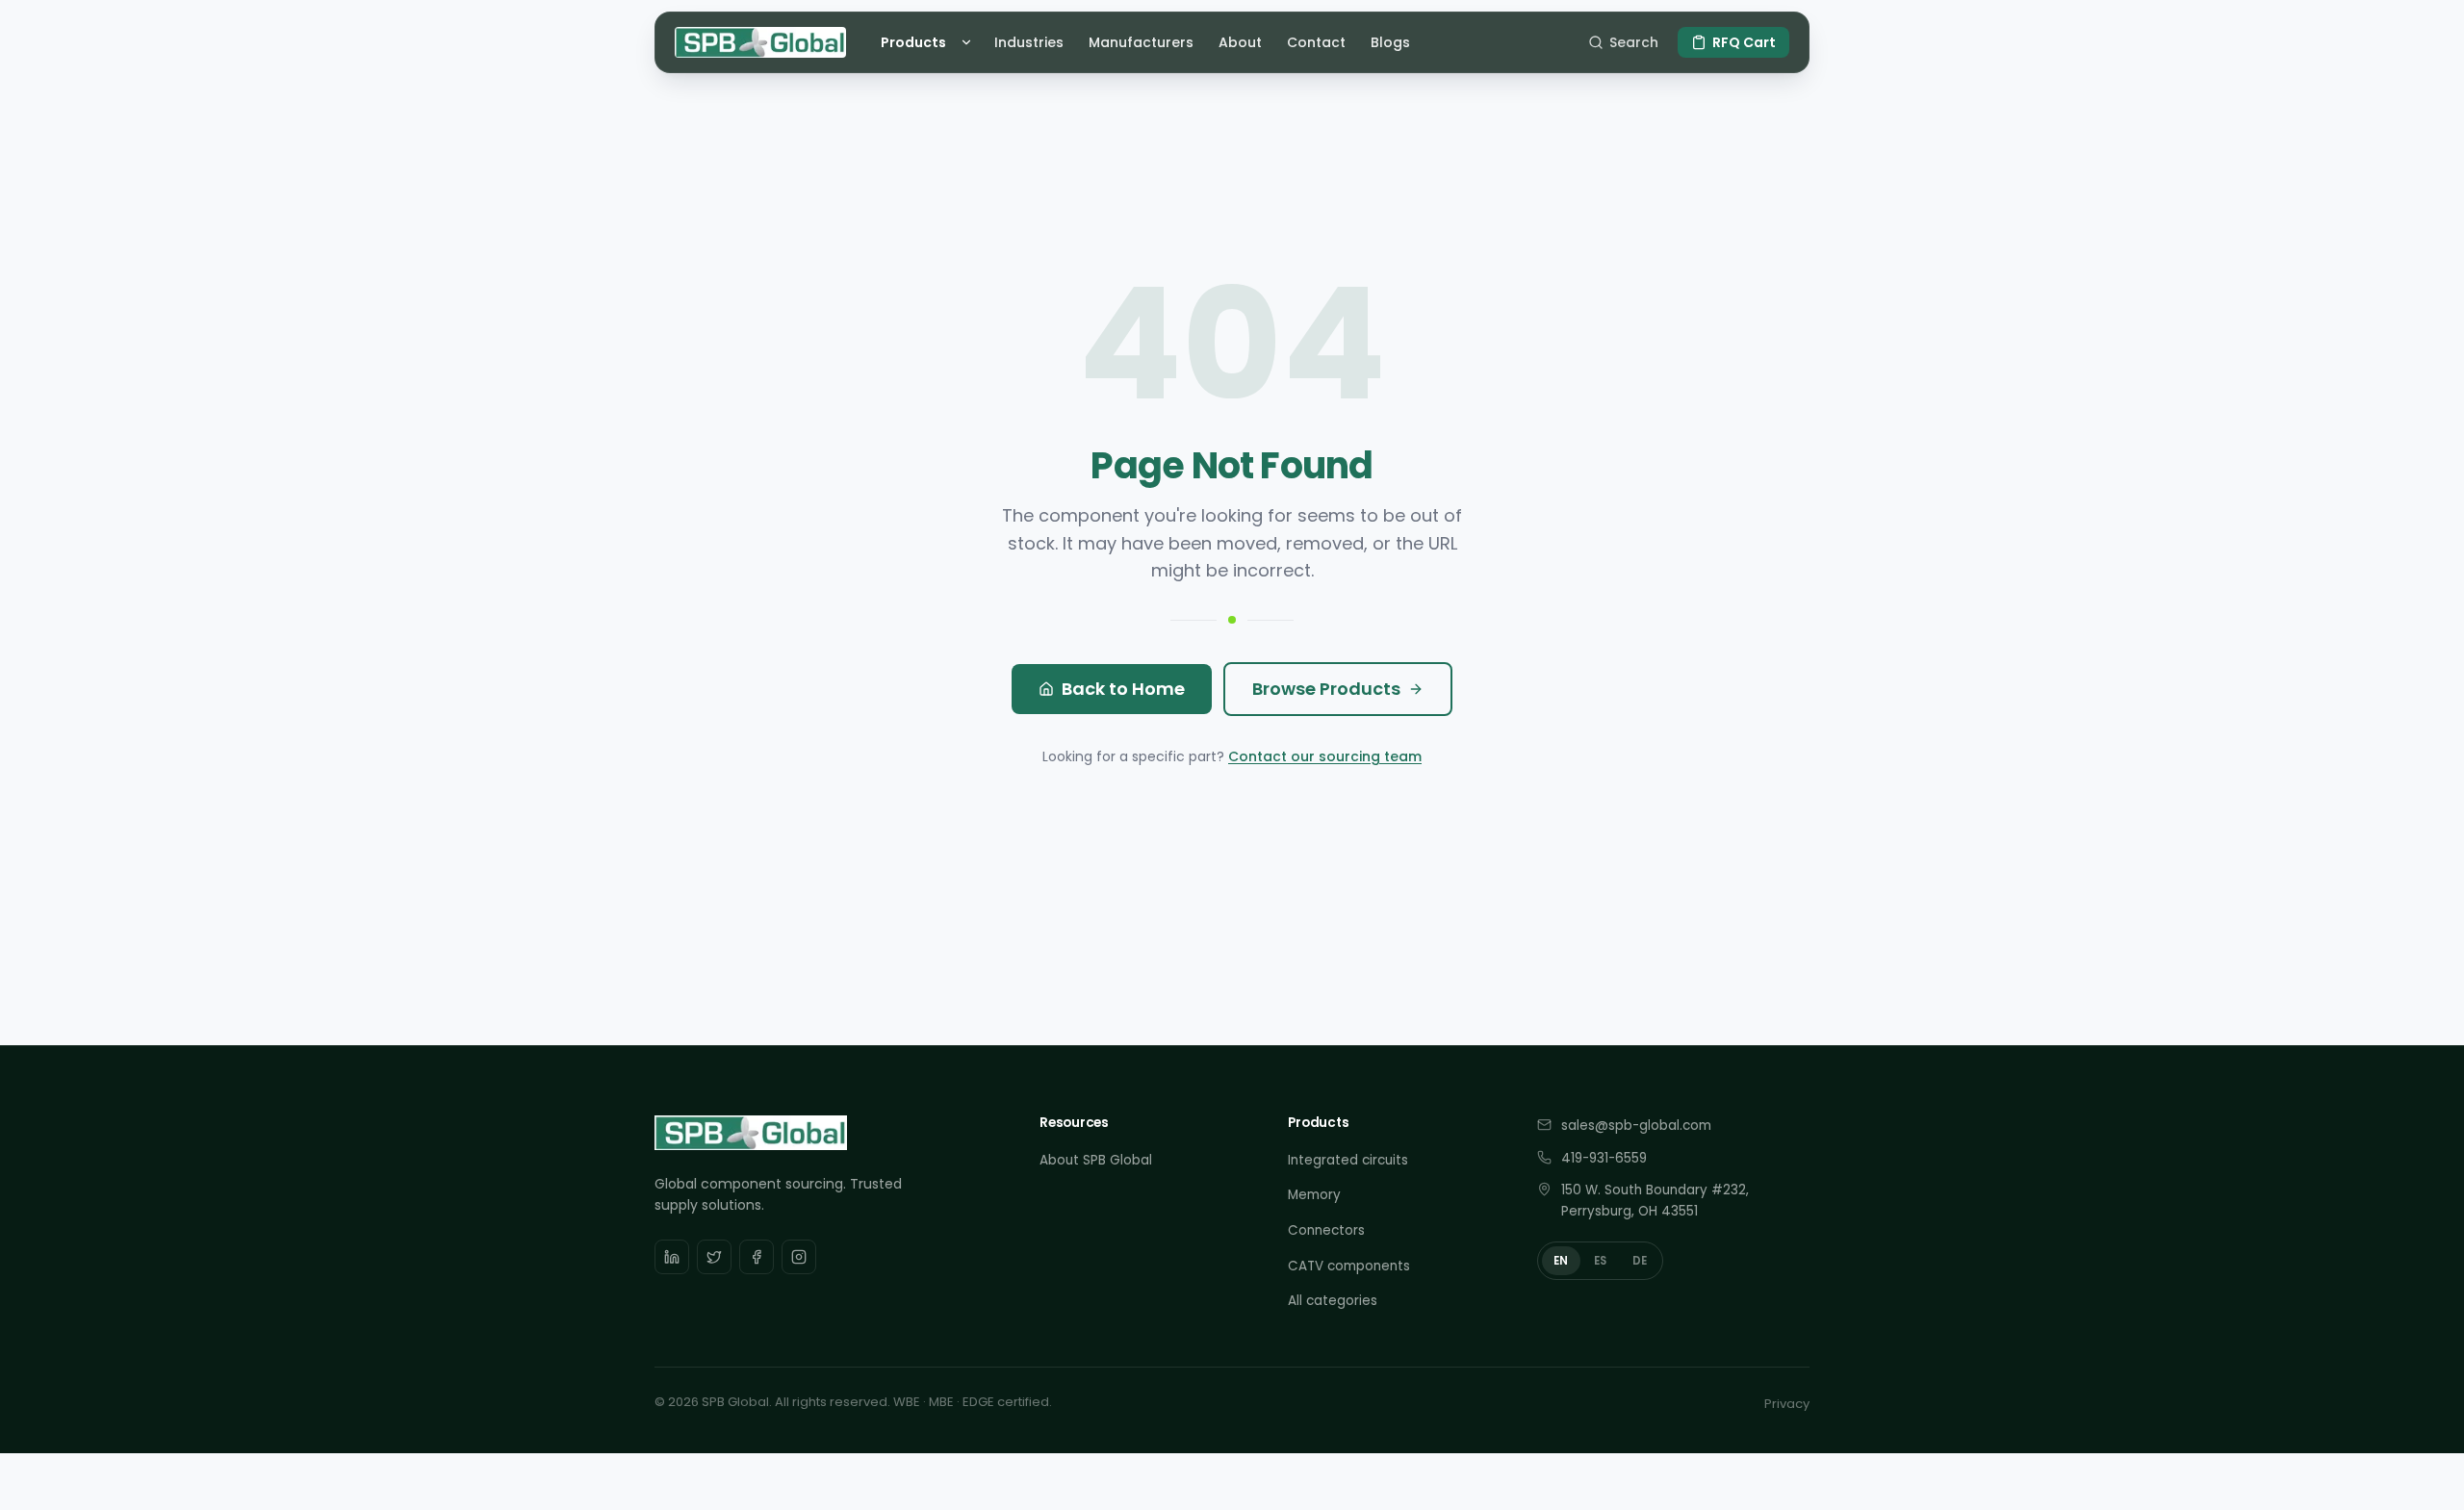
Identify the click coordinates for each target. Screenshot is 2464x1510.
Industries (1029, 42)
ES (1601, 1261)
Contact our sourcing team (1325, 756)
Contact (1316, 42)
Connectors (1326, 1230)
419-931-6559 (1604, 1158)
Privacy (1787, 1404)
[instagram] (799, 1257)
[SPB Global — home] (760, 42)
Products (913, 42)
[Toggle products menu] (969, 42)
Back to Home (1123, 689)
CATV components (1349, 1266)
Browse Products (1326, 689)
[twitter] (714, 1257)
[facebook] (757, 1257)
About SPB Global (1096, 1160)
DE (1640, 1261)
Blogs (1390, 42)
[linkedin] (672, 1257)
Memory (1314, 1195)
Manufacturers (1141, 42)
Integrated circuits (1348, 1160)
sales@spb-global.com (1636, 1126)
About (1240, 42)
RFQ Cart (1744, 42)
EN (1561, 1261)
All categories (1333, 1301)
